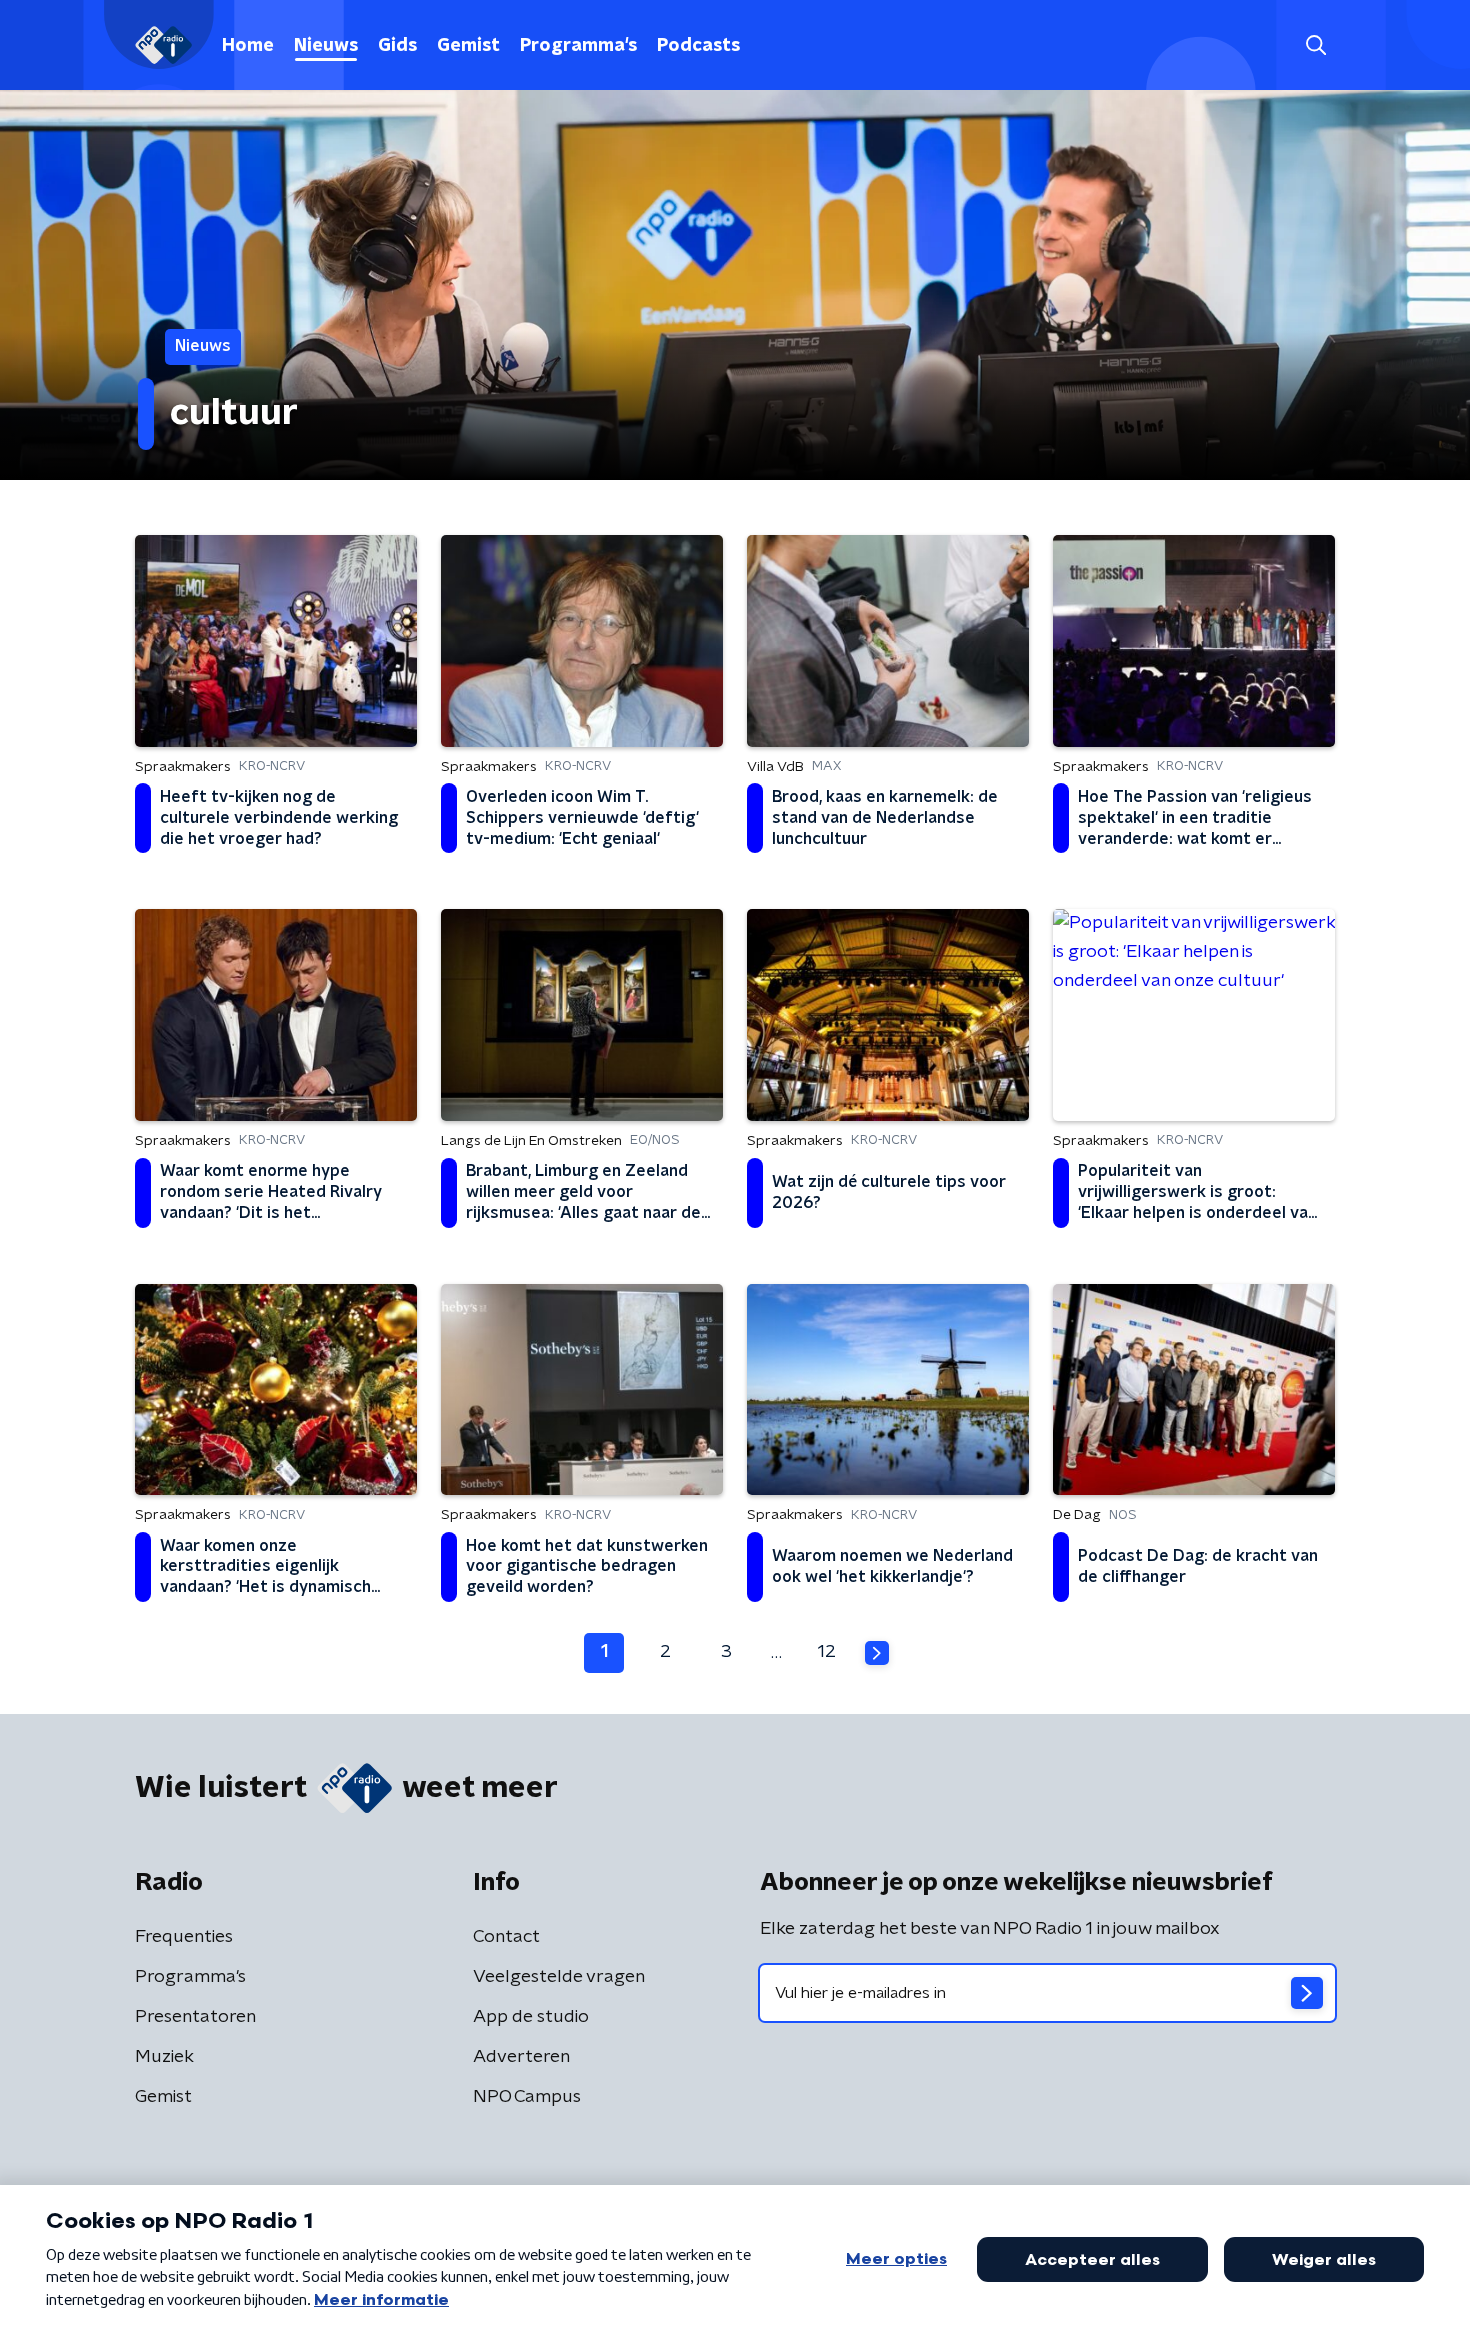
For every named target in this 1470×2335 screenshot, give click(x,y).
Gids (397, 46)
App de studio (531, 2017)
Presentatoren (195, 2017)
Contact (506, 1937)
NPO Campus (527, 2097)
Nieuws (326, 46)
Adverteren (521, 2057)
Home (248, 46)
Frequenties (184, 1937)
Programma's (578, 46)
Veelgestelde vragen (559, 1977)
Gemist (468, 46)
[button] (1315, 45)
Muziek (164, 2057)
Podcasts (698, 46)
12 (827, 1652)
